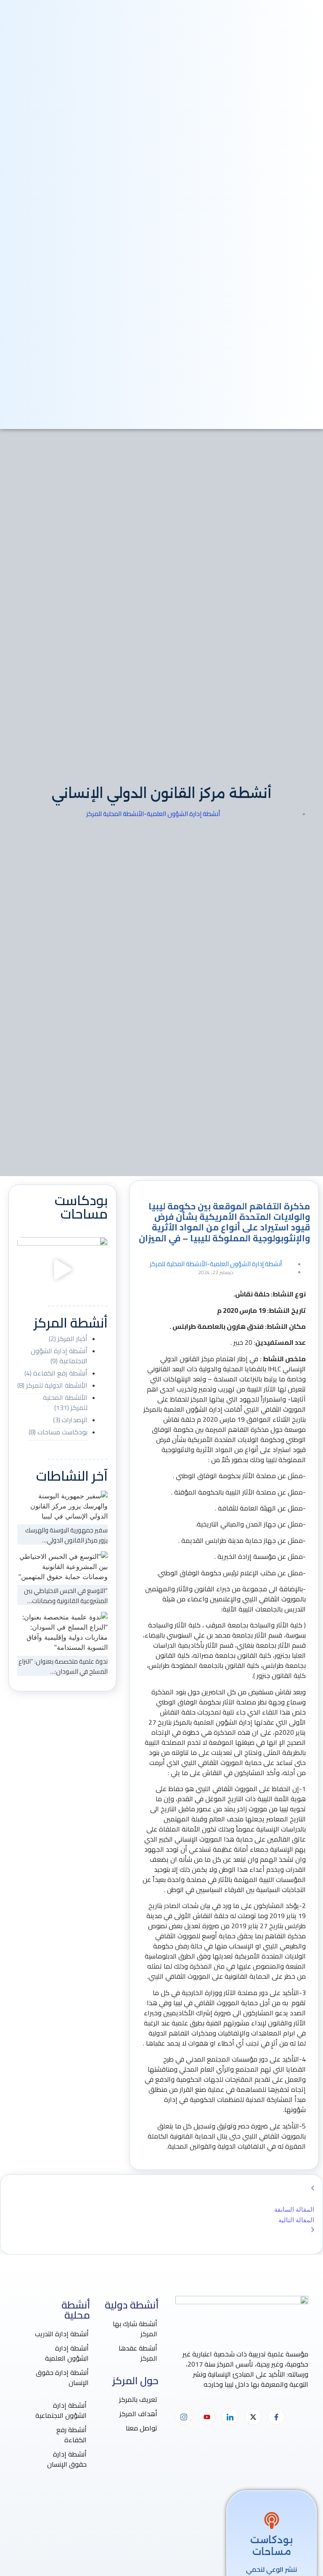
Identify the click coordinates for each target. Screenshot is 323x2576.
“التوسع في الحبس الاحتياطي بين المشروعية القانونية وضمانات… (66, 1596)
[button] (62, 1271)
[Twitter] (253, 2417)
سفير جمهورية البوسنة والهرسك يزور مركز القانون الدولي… (66, 1535)
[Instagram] (184, 2417)
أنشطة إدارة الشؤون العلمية (182, 814)
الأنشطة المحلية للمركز (115, 814)
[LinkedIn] (230, 2417)
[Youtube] (207, 2417)
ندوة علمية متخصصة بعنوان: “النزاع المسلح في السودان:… (63, 1666)
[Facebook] (276, 2417)
